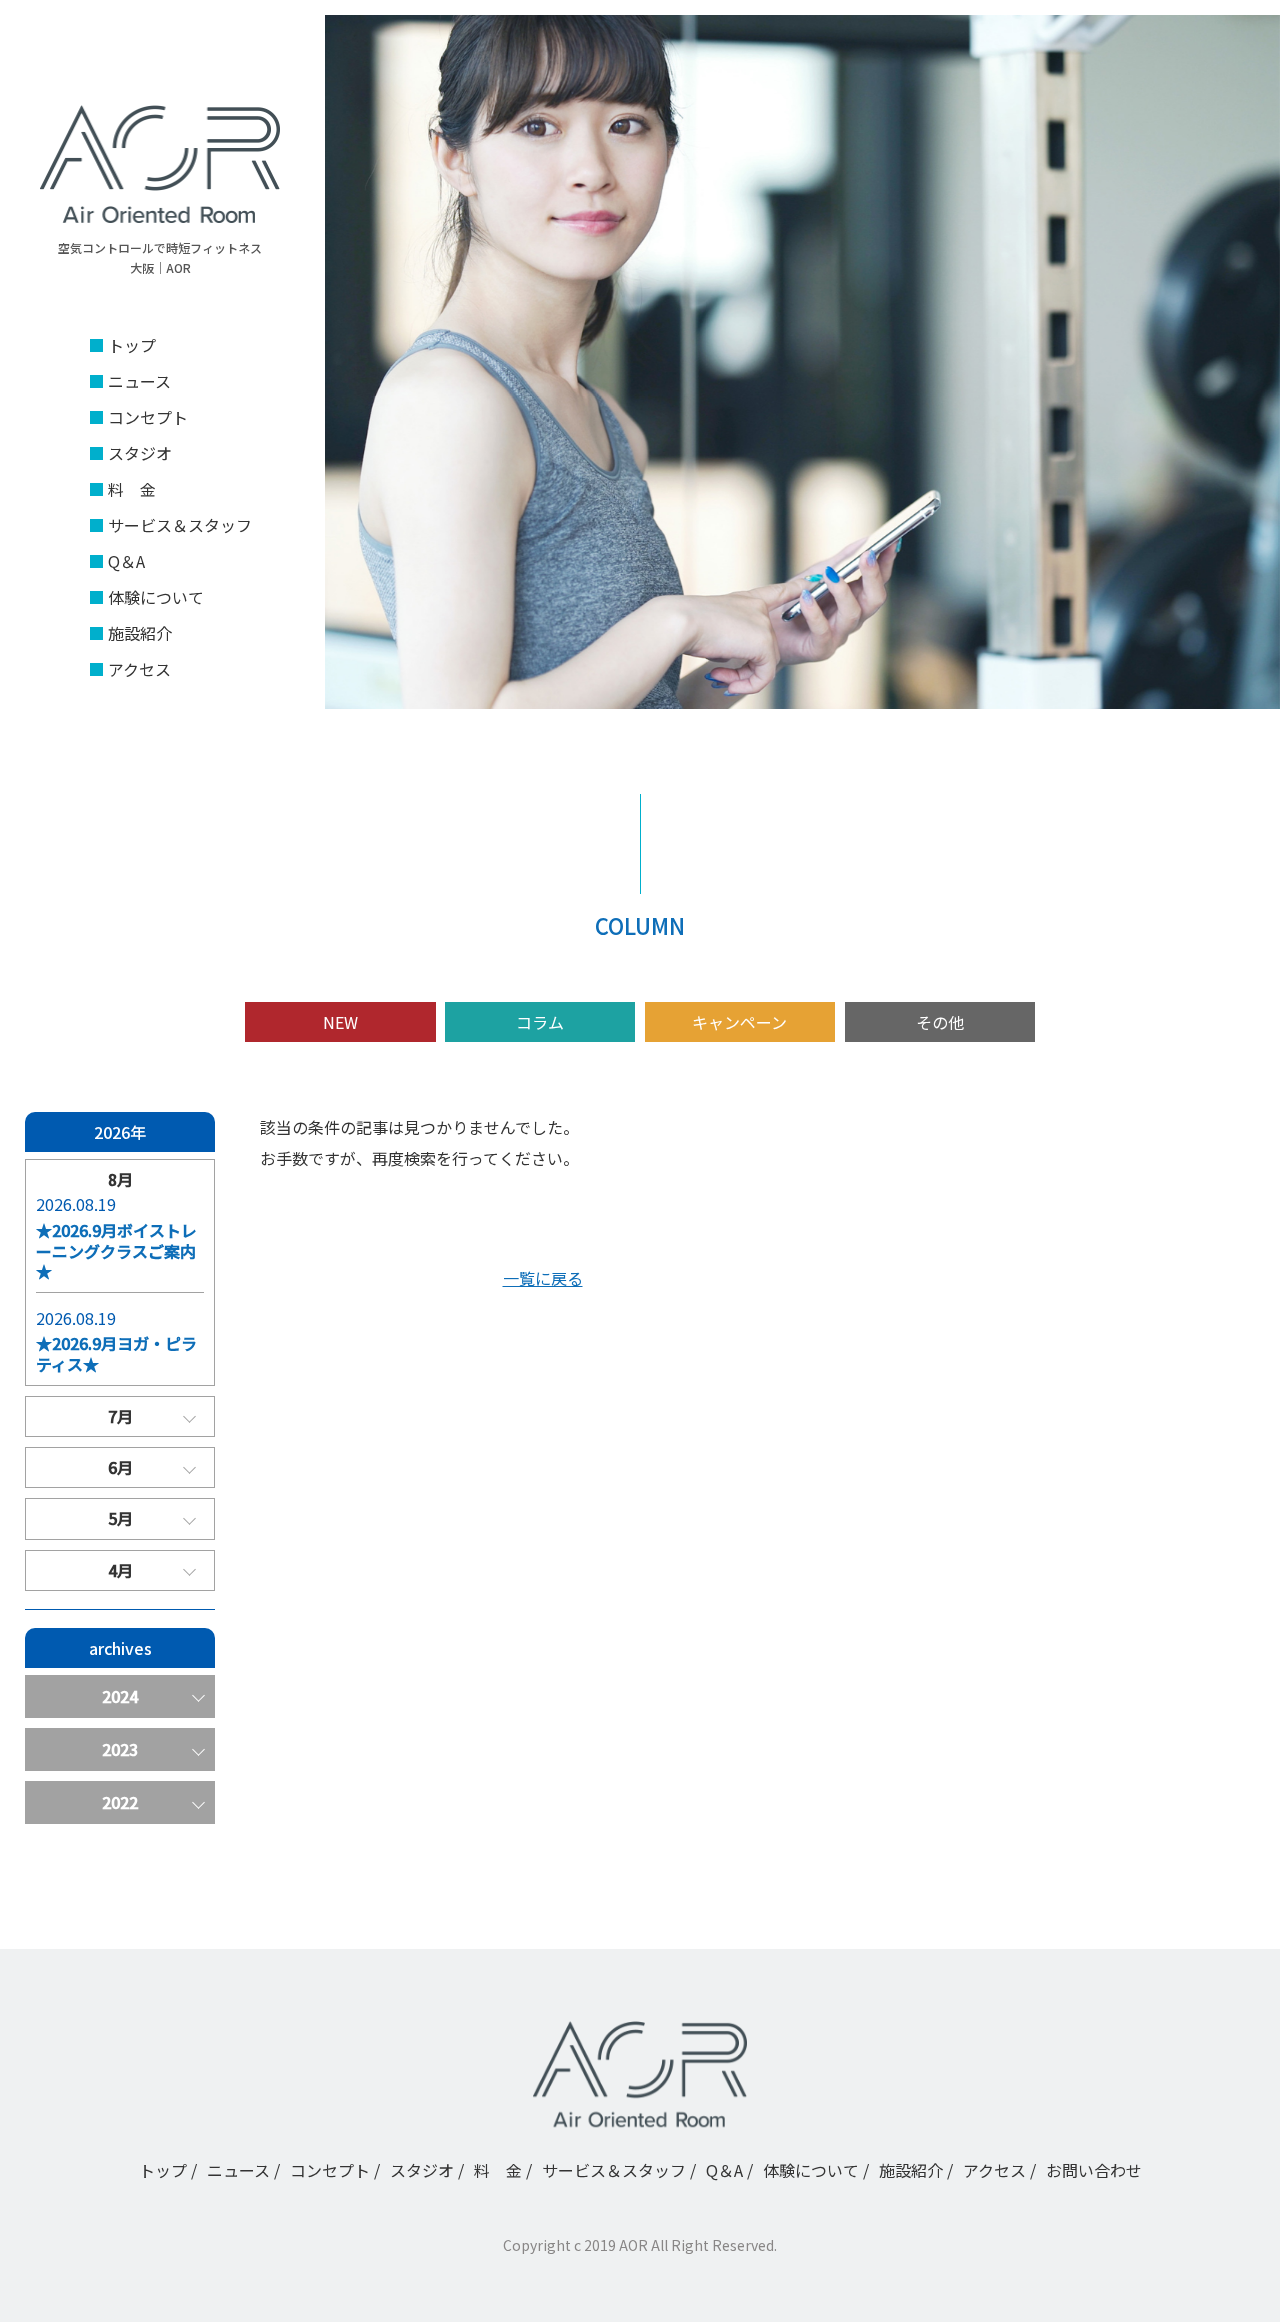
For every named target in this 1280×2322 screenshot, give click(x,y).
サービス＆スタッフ (180, 525)
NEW (340, 1022)
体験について (156, 597)
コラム (540, 1022)
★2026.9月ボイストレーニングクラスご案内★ (116, 1251)
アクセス (139, 669)
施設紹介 (140, 633)
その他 (940, 1022)
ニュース (139, 381)
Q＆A (126, 561)
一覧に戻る (543, 1278)
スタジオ (140, 453)
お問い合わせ (1094, 2170)
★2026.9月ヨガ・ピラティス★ (116, 1354)
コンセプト (148, 417)
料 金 (132, 489)
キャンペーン (739, 1022)
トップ (132, 345)
